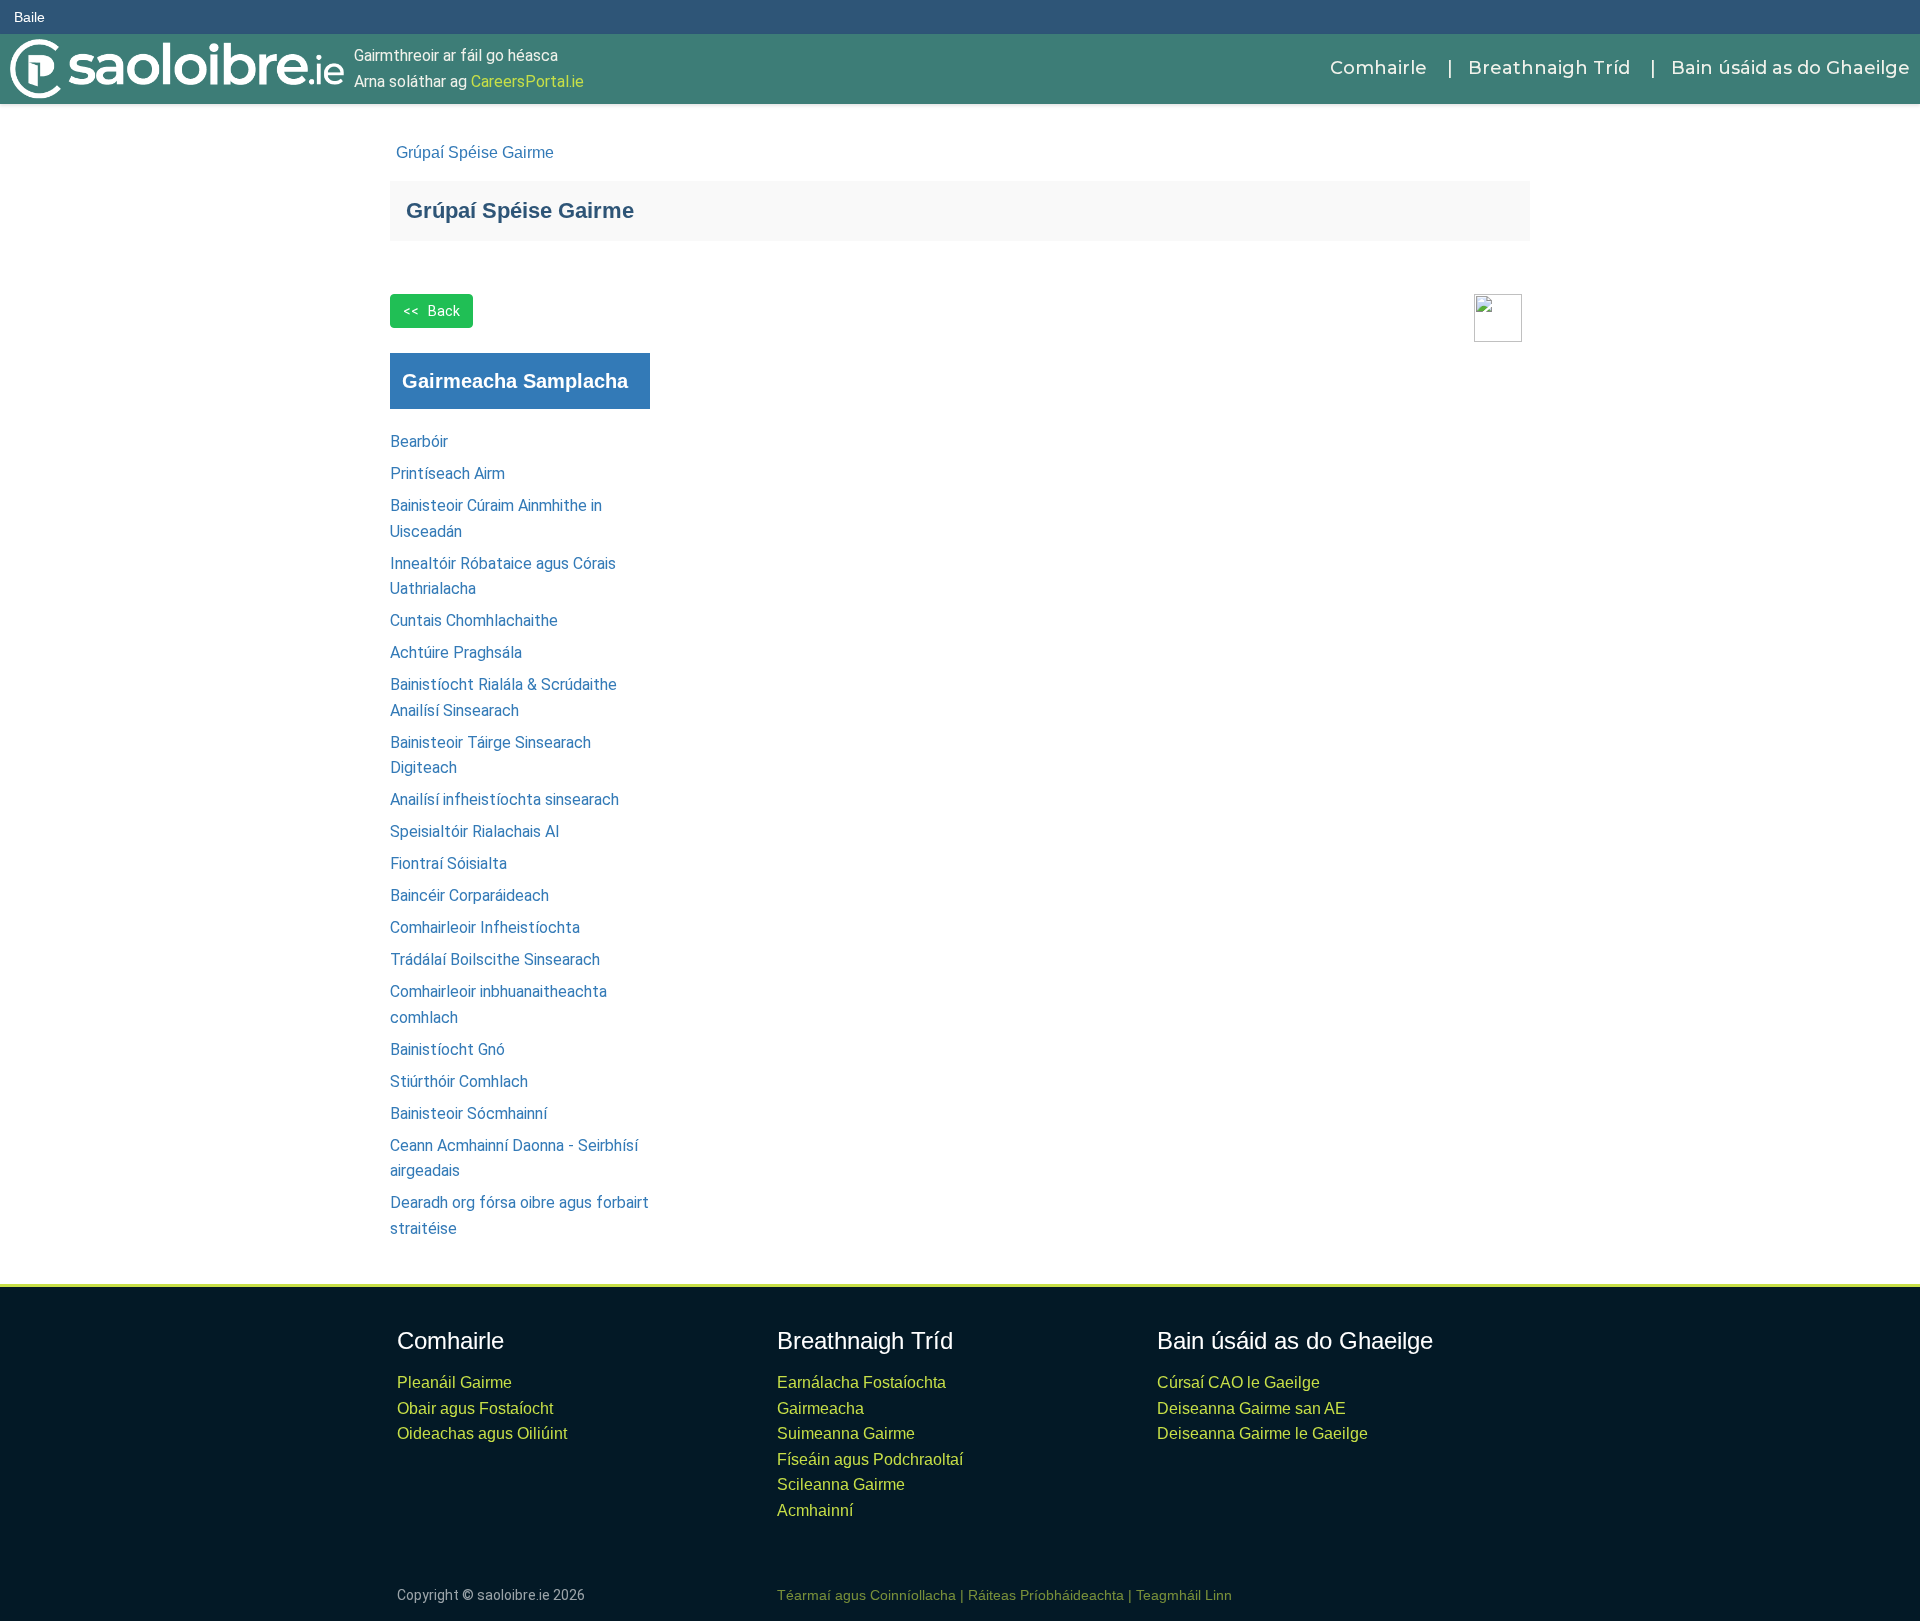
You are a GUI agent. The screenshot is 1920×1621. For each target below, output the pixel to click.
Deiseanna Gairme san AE (1251, 1408)
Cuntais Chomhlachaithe (474, 620)
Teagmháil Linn (1184, 1595)
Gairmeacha (820, 1408)
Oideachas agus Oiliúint (482, 1433)
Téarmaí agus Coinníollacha (866, 1595)
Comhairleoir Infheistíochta (485, 927)
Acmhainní (815, 1510)
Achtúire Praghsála (456, 652)
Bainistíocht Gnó (447, 1049)
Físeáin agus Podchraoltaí (870, 1459)
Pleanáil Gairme (454, 1382)
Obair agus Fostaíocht (475, 1408)
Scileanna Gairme (841, 1484)
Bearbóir (419, 441)
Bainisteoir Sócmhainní (468, 1113)
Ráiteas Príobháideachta (1046, 1595)
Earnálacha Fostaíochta (861, 1382)
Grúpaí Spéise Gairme (475, 152)
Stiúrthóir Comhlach (459, 1081)
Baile (29, 17)
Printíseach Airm (447, 473)
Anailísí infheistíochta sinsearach (504, 799)
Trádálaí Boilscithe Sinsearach (495, 959)
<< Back (431, 311)
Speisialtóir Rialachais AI (475, 831)
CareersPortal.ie (527, 81)
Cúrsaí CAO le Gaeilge (1238, 1382)
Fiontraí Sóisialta (448, 863)
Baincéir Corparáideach (469, 895)
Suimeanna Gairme (846, 1433)
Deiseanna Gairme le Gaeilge (1262, 1433)
